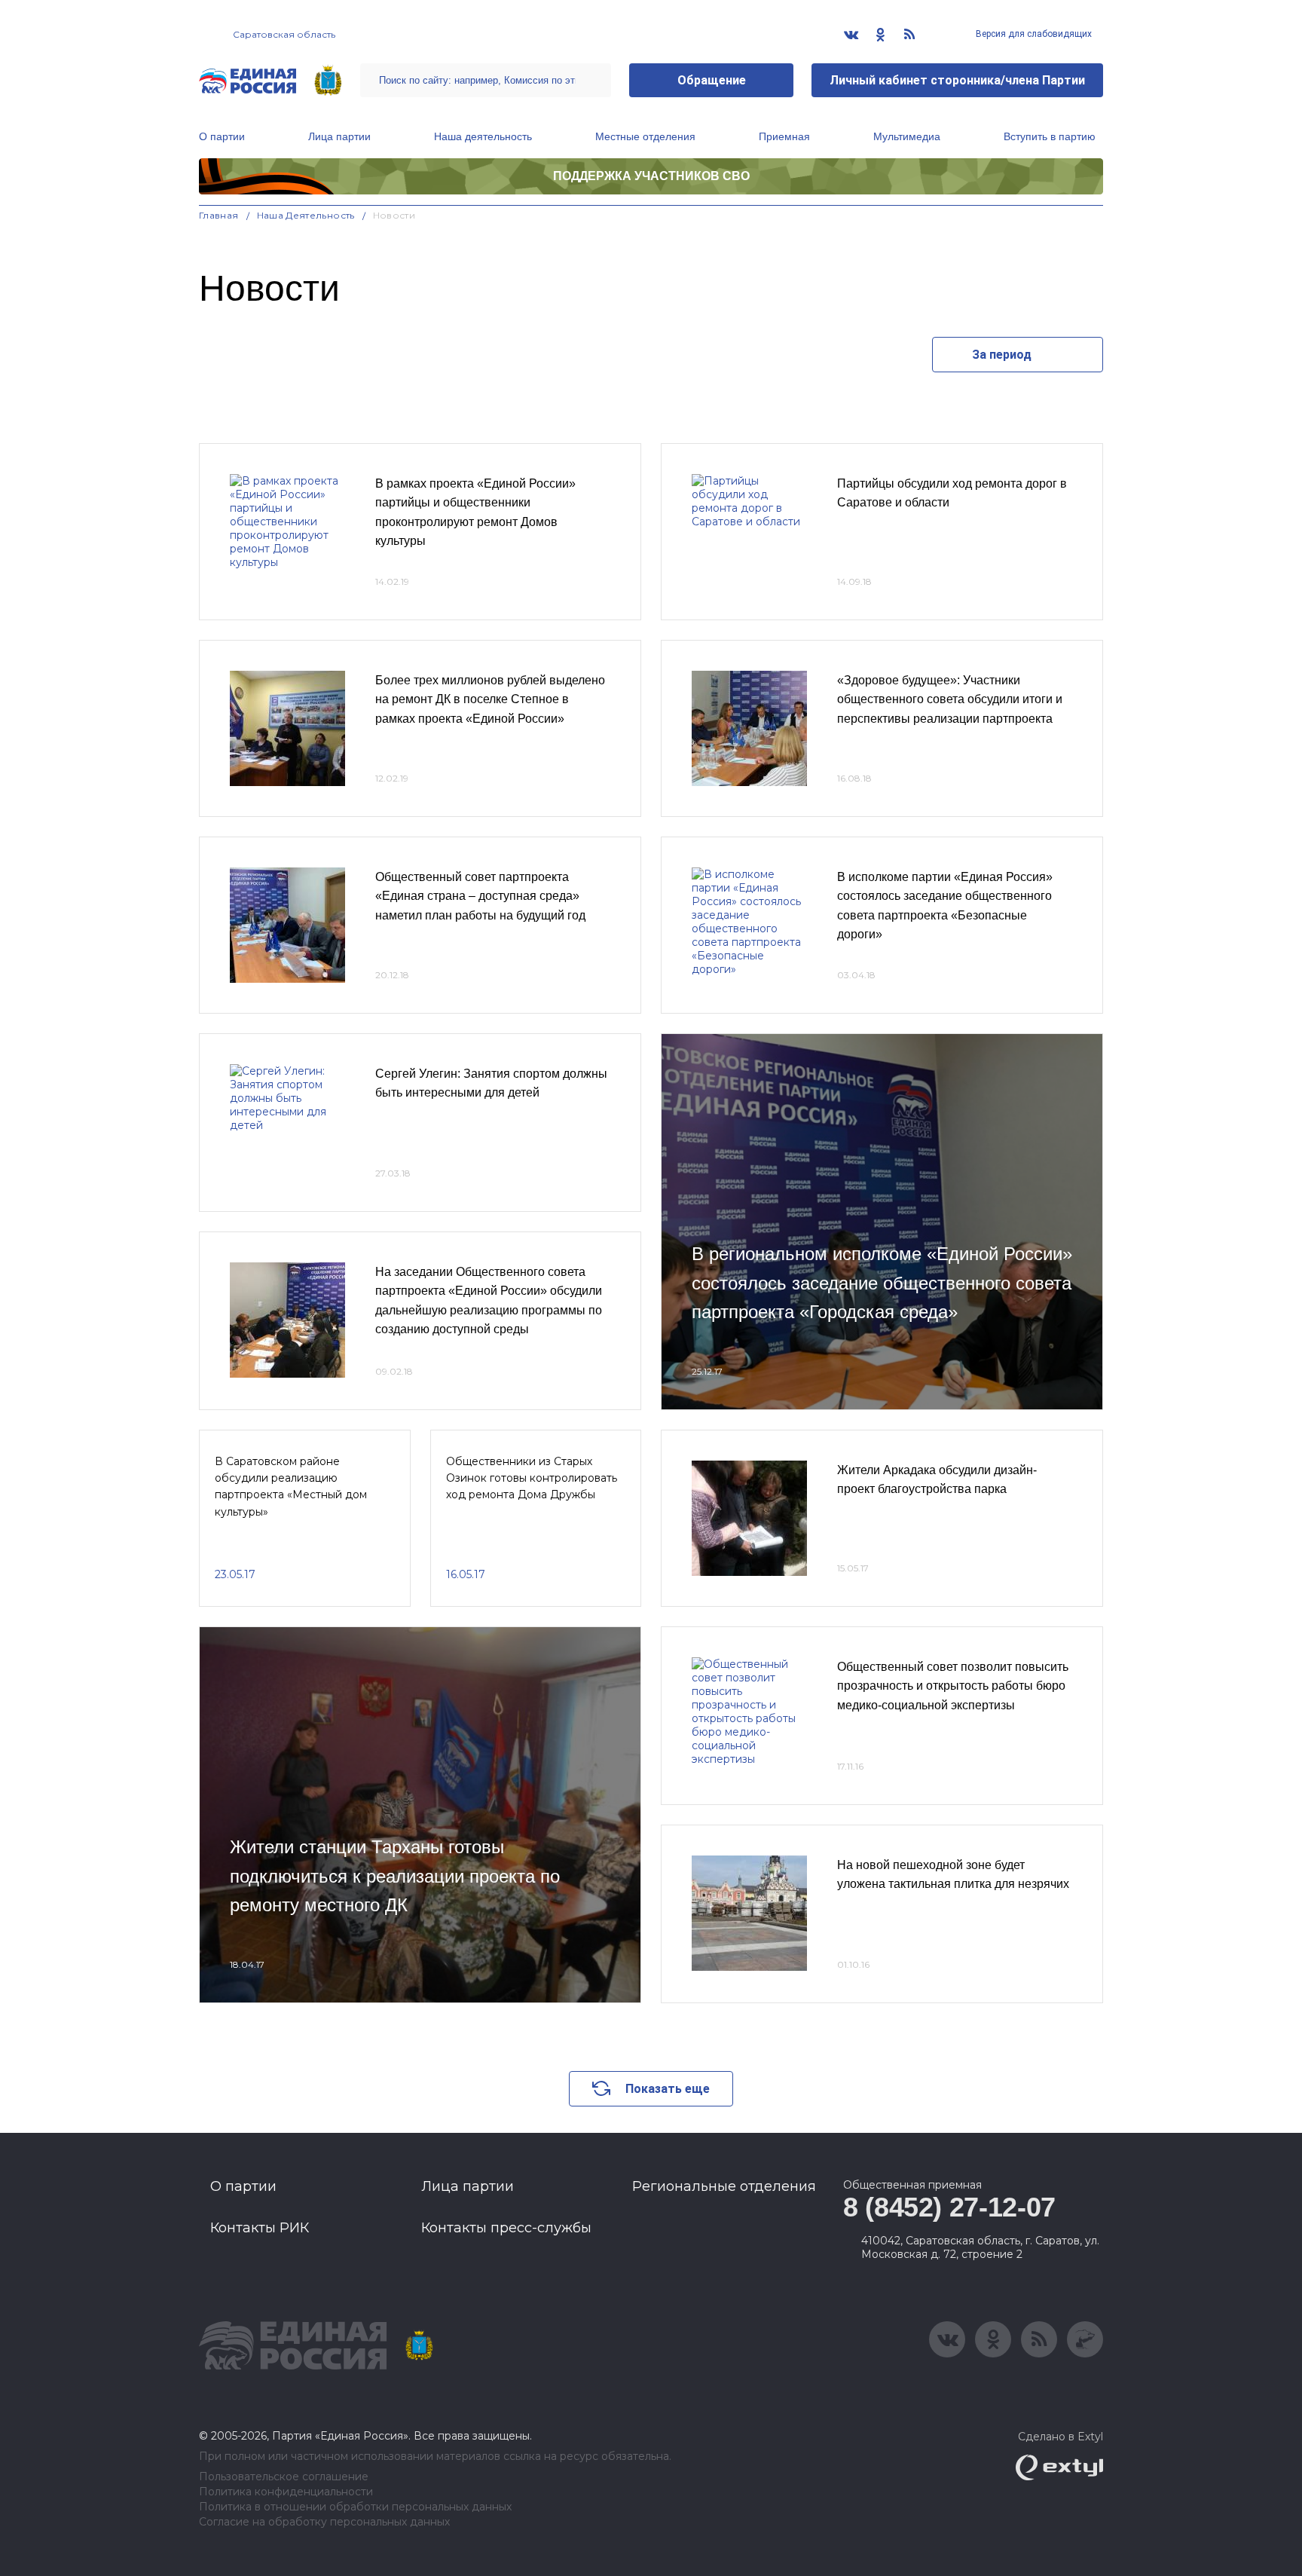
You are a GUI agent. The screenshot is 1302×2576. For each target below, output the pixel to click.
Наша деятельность (483, 136)
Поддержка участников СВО (651, 176)
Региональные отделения (724, 2186)
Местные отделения (645, 136)
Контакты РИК (260, 2228)
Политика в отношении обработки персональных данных (355, 2507)
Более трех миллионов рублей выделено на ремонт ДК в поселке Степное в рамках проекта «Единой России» (490, 699)
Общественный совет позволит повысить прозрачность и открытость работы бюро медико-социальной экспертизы (953, 1686)
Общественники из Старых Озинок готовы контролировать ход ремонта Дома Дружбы (532, 1478)
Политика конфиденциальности (286, 2492)
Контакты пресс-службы (506, 2228)
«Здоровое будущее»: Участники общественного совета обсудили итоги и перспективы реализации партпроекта (950, 699)
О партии (222, 136)
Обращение (712, 80)
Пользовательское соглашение (284, 2477)
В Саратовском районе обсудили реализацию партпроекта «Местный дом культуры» (291, 1487)
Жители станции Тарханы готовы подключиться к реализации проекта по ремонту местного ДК (395, 1876)
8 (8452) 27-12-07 (949, 2207)
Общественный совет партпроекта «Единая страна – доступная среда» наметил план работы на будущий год (480, 896)
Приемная (784, 136)
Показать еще (668, 2089)
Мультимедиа (907, 136)
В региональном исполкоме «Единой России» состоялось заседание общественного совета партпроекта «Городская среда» (882, 1283)
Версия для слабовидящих (1033, 34)
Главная (219, 215)
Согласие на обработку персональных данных (324, 2522)
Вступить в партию (1050, 136)
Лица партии (339, 136)
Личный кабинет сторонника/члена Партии (957, 80)
